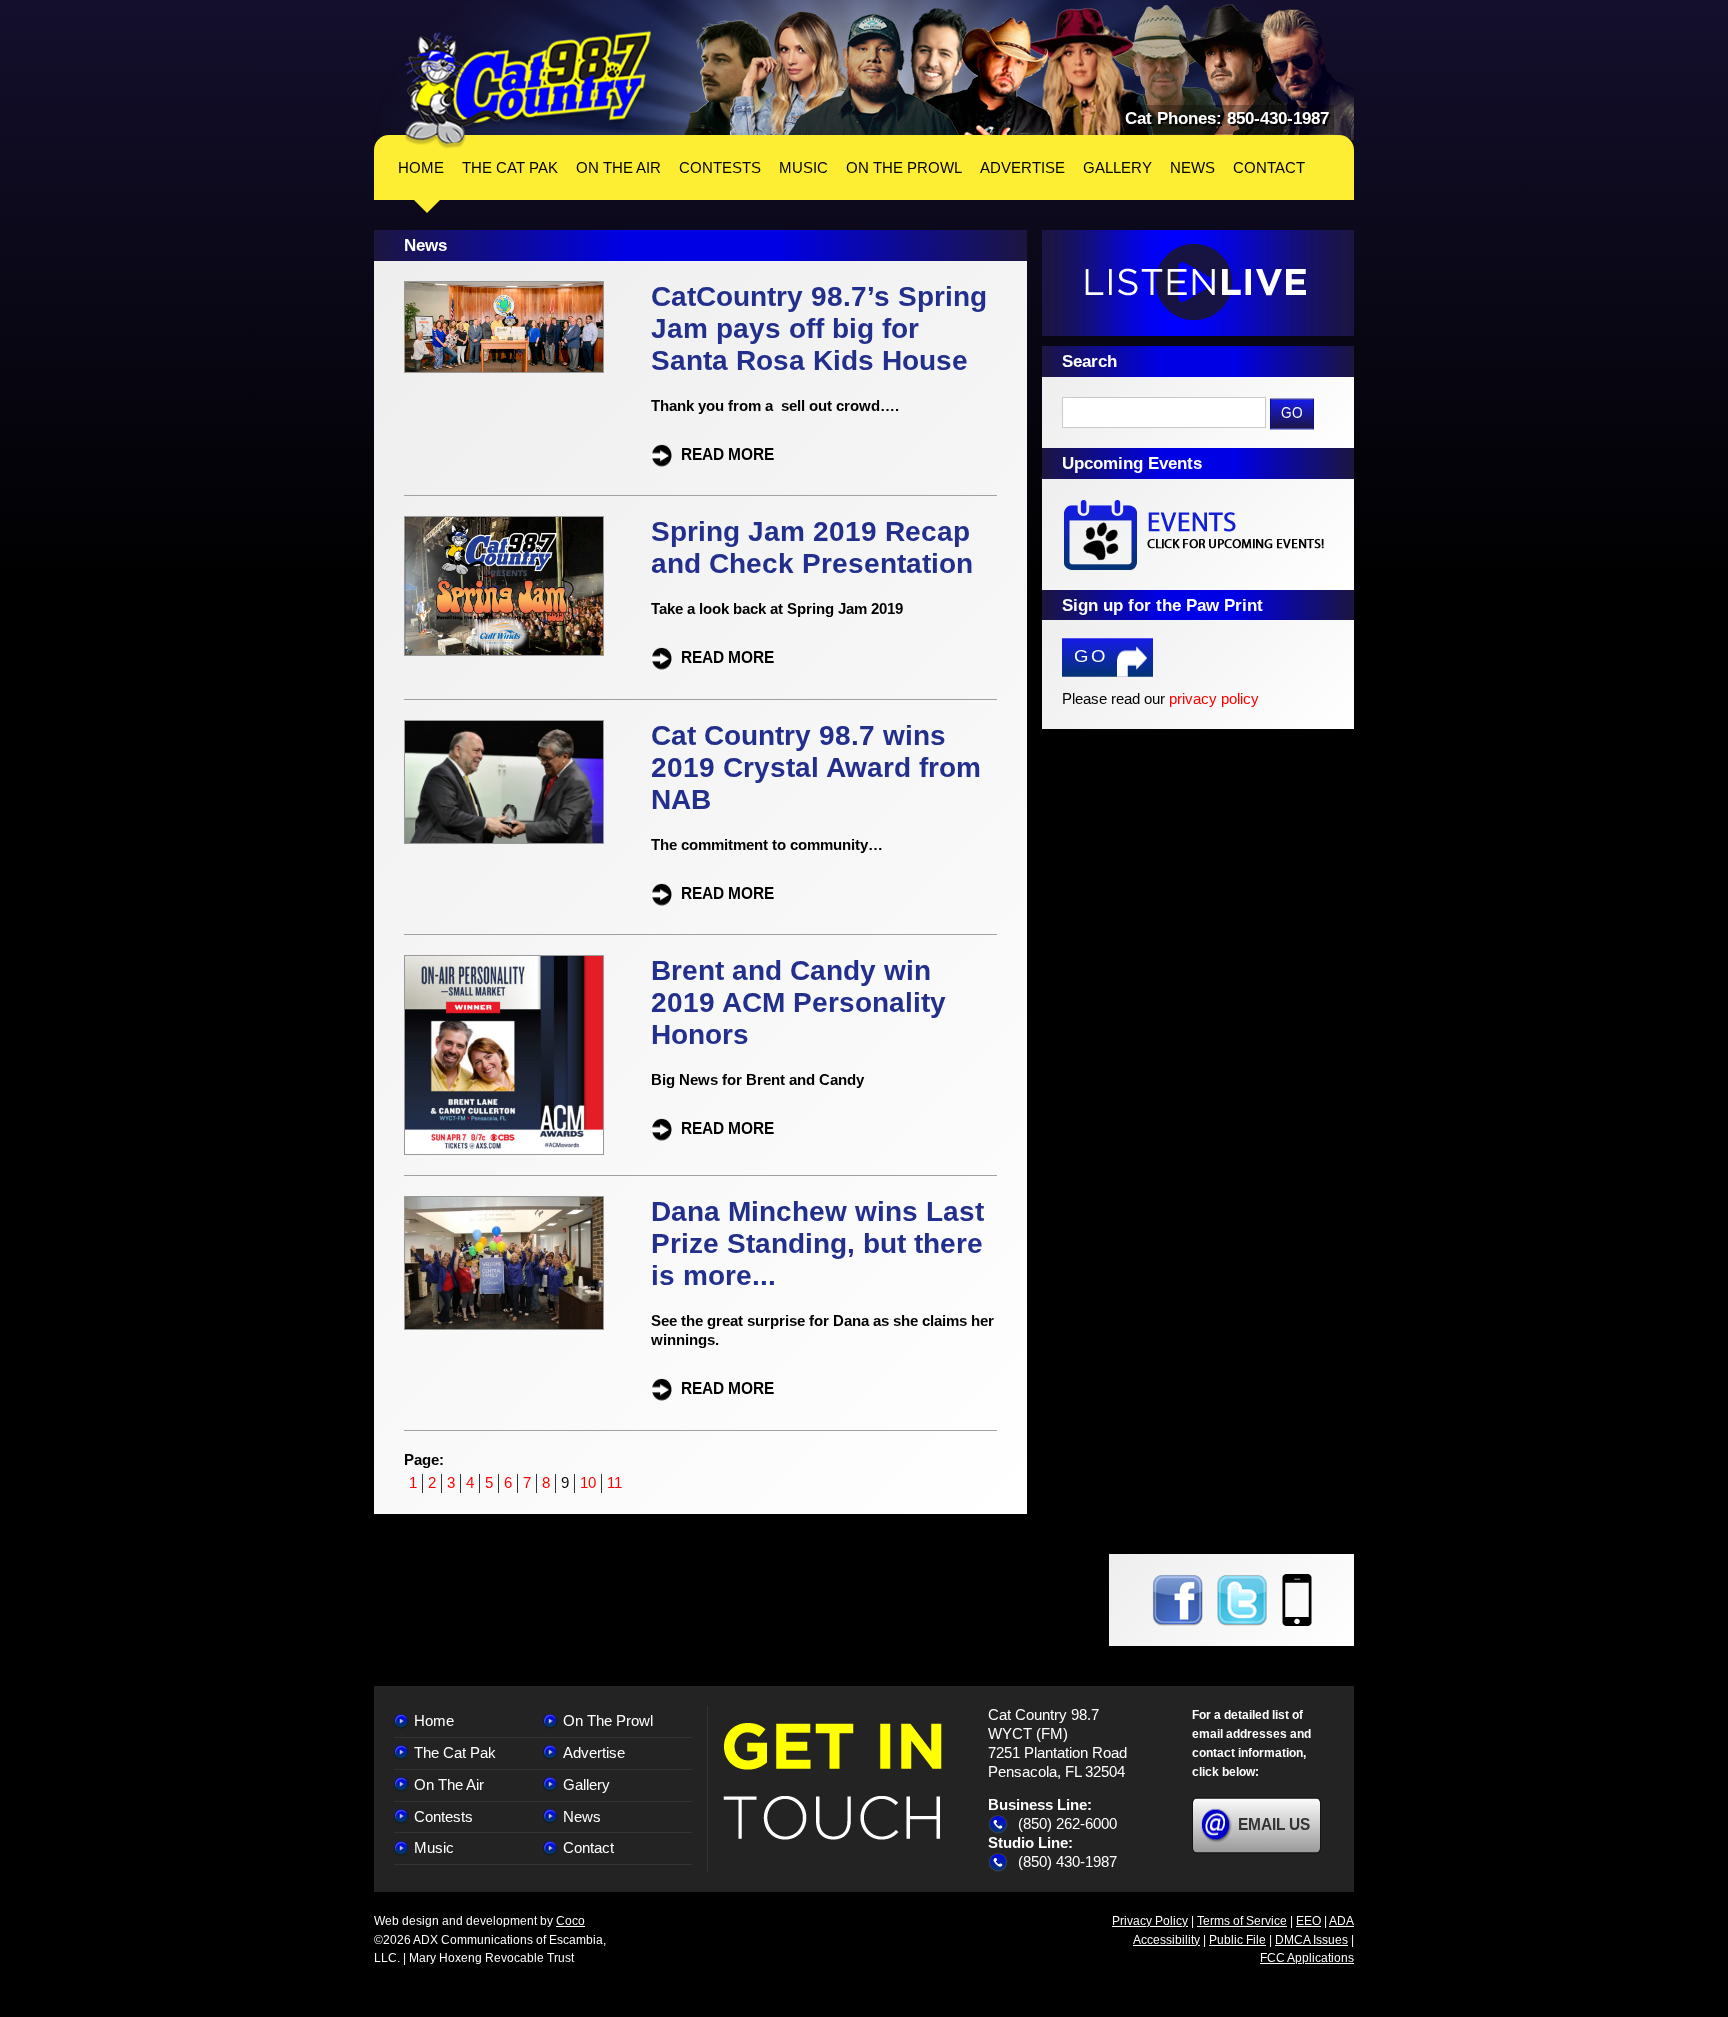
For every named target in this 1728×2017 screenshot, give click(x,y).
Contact (588, 1847)
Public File (1237, 1940)
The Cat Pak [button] (510, 167)
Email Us (1274, 1824)
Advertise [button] (1022, 167)
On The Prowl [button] (904, 167)
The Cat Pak (455, 1752)
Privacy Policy (1150, 1921)
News (582, 1816)
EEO (1308, 1921)
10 (588, 1482)
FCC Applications (1307, 1958)
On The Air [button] (618, 167)
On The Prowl (608, 1720)
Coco (570, 1921)
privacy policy (1214, 698)
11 (614, 1482)
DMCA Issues (1311, 1940)
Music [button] (803, 167)
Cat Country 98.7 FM (528, 89)
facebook (1177, 1600)
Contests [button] (720, 167)
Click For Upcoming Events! (1198, 534)
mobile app (1297, 1600)
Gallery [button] (1117, 167)
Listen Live (1198, 283)
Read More (727, 453)
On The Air (449, 1784)
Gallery (586, 1784)
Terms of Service (1242, 1921)
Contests (443, 1816)
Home (421, 167)
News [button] (1192, 167)
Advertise (594, 1752)
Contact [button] (1269, 167)
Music (434, 1847)
